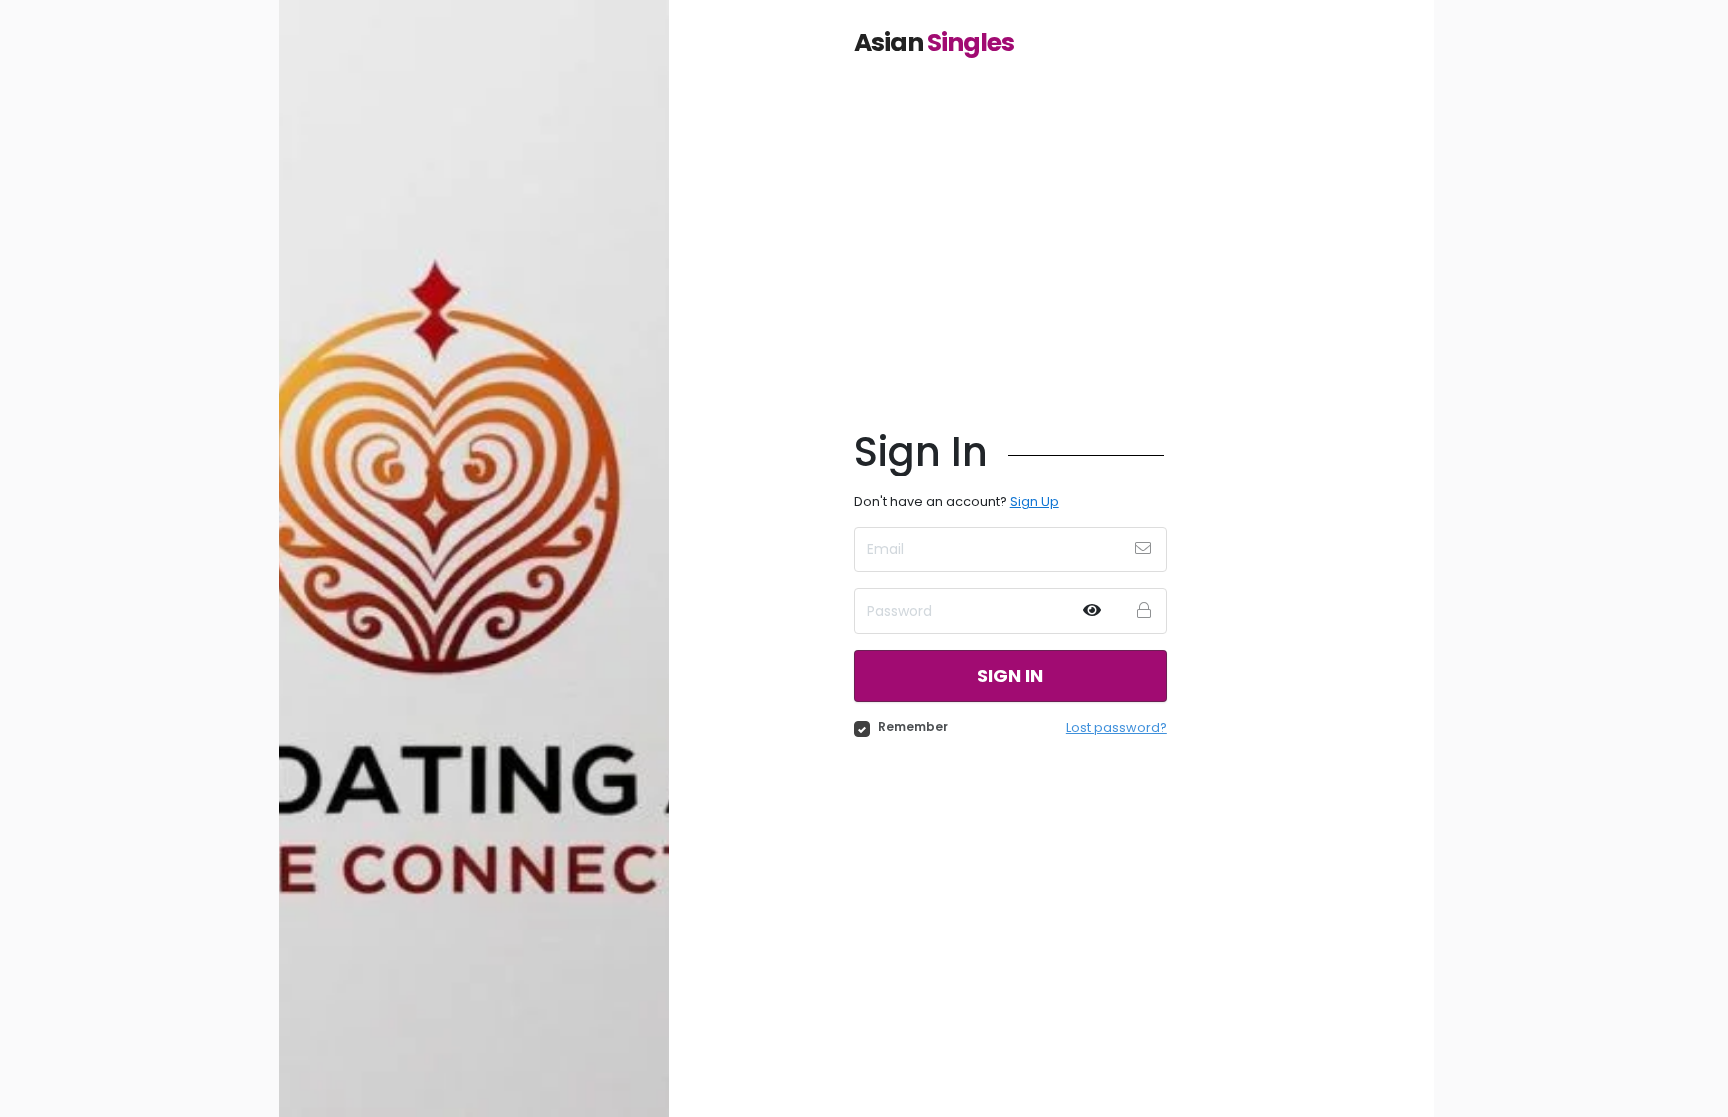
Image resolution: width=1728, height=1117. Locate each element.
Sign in (1010, 675)
